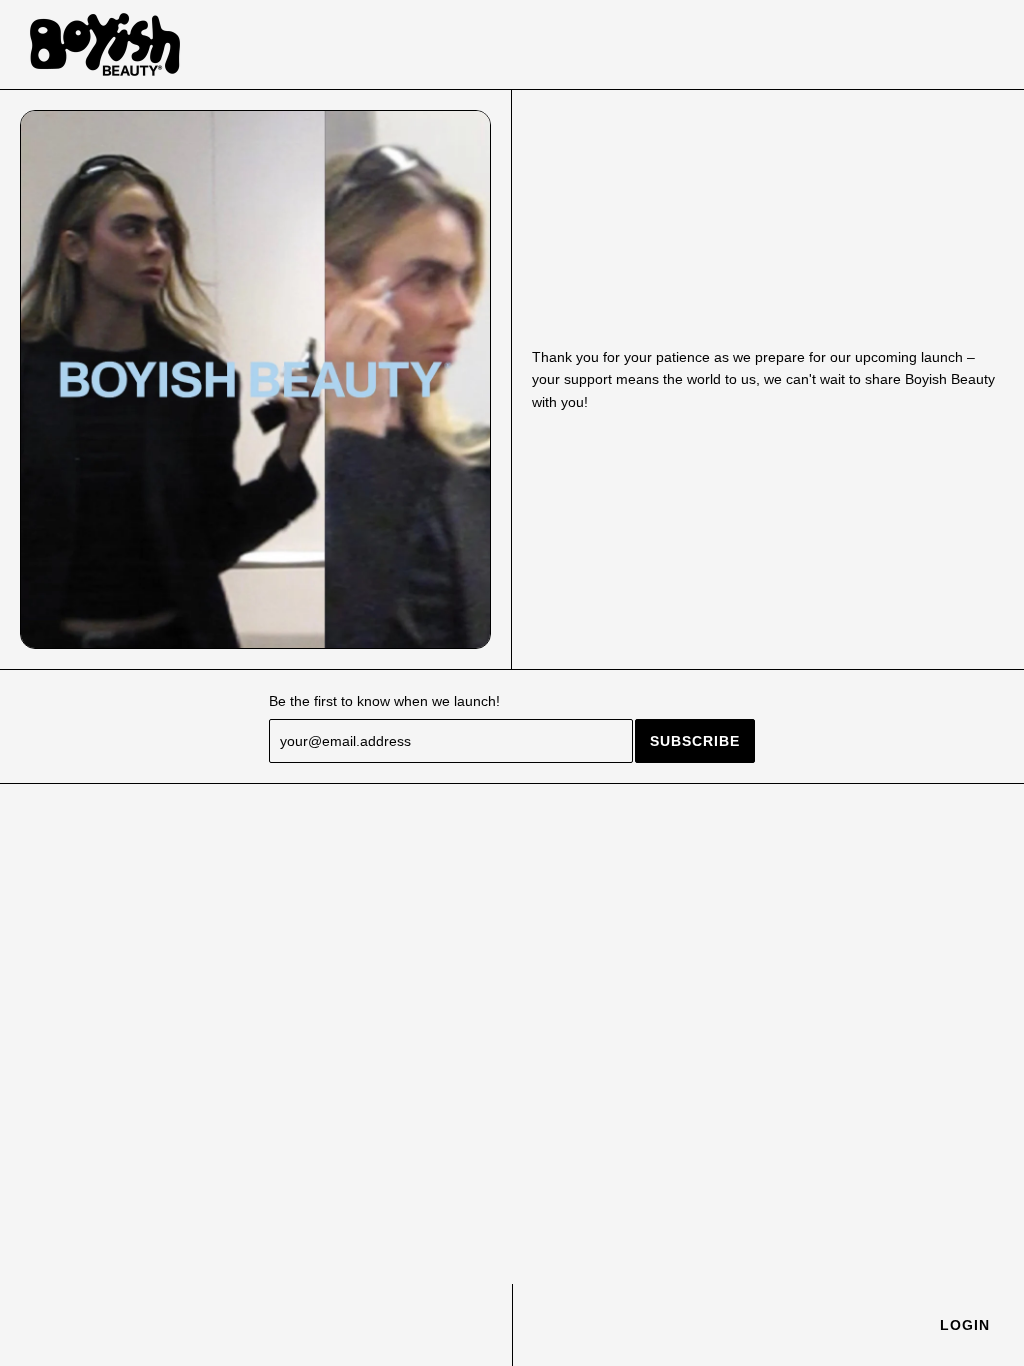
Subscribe (695, 741)
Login (965, 1325)
